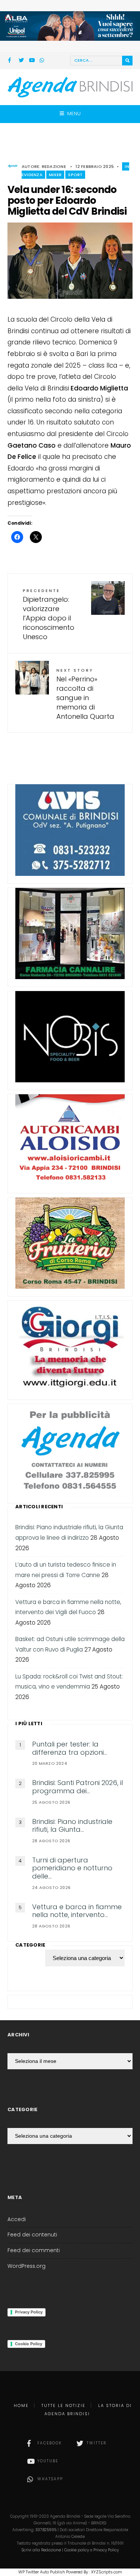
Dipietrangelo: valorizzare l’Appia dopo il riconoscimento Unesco (49, 615)
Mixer (55, 175)
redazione (54, 166)
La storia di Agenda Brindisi (88, 2410)
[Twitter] (21, 61)
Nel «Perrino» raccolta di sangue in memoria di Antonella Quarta (85, 694)
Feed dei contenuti (32, 2235)
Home (21, 2405)
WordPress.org (27, 2266)
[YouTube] (32, 61)
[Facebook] (11, 61)
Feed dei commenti (34, 2250)
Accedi (17, 2219)
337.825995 (46, 2530)
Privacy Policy (29, 2312)
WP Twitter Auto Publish (42, 2572)
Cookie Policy (29, 2344)
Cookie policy (77, 2550)
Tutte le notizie (63, 2405)
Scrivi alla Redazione (41, 2550)
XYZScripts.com (107, 2572)
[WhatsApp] (42, 61)
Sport (75, 175)
